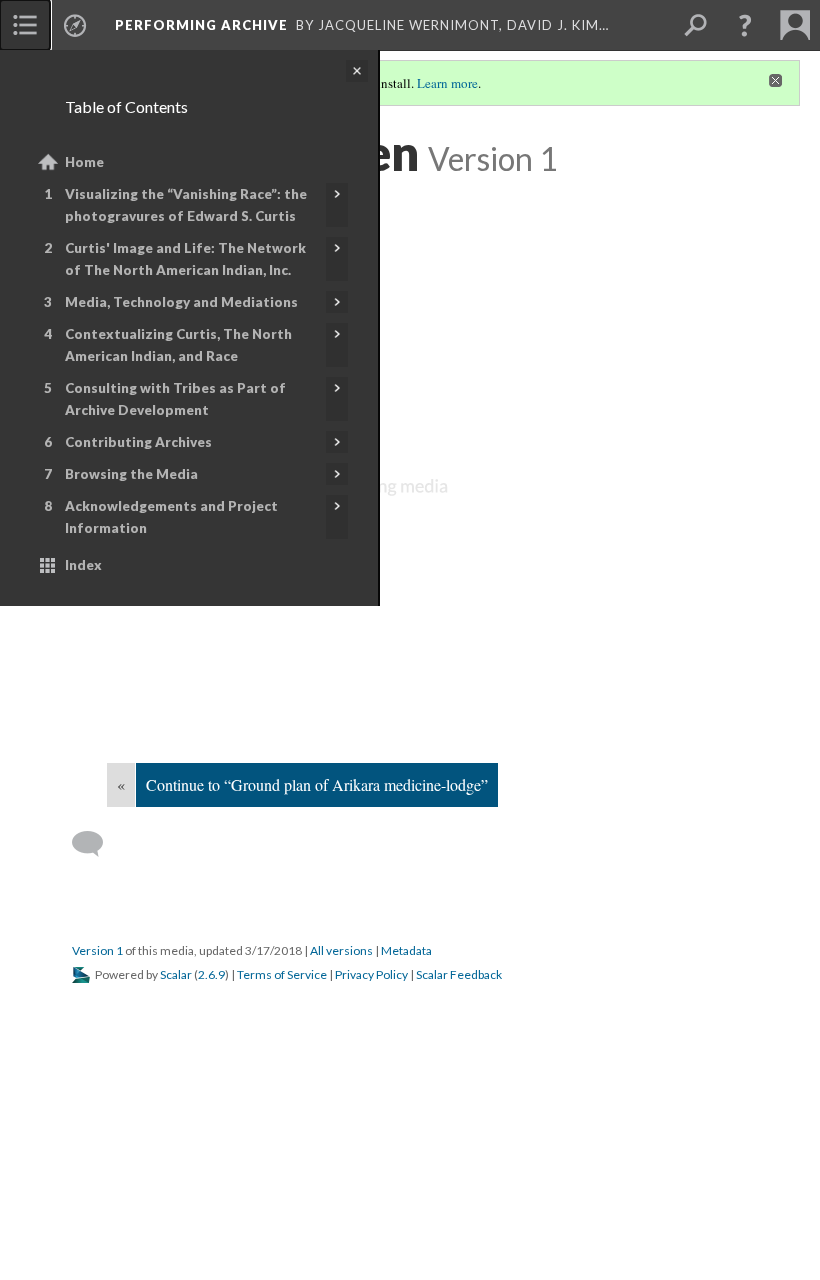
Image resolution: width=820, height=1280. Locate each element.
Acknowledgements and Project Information (171, 517)
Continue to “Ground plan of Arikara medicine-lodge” (317, 784)
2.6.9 (211, 974)
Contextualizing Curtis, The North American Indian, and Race (178, 345)
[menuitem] (25, 25)
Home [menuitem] (84, 162)
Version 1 (97, 950)
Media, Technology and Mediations (181, 302)
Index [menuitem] (83, 565)
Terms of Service (282, 974)
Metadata (406, 950)
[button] (745, 25)
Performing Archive (201, 25)
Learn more (447, 83)
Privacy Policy (371, 974)
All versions (341, 950)
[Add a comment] (96, 844)
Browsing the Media (131, 474)
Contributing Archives (138, 442)
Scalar (176, 974)
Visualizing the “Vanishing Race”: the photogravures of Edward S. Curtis (186, 205)
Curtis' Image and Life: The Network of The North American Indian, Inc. (185, 259)
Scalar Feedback (459, 974)
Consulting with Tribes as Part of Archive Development (175, 399)
